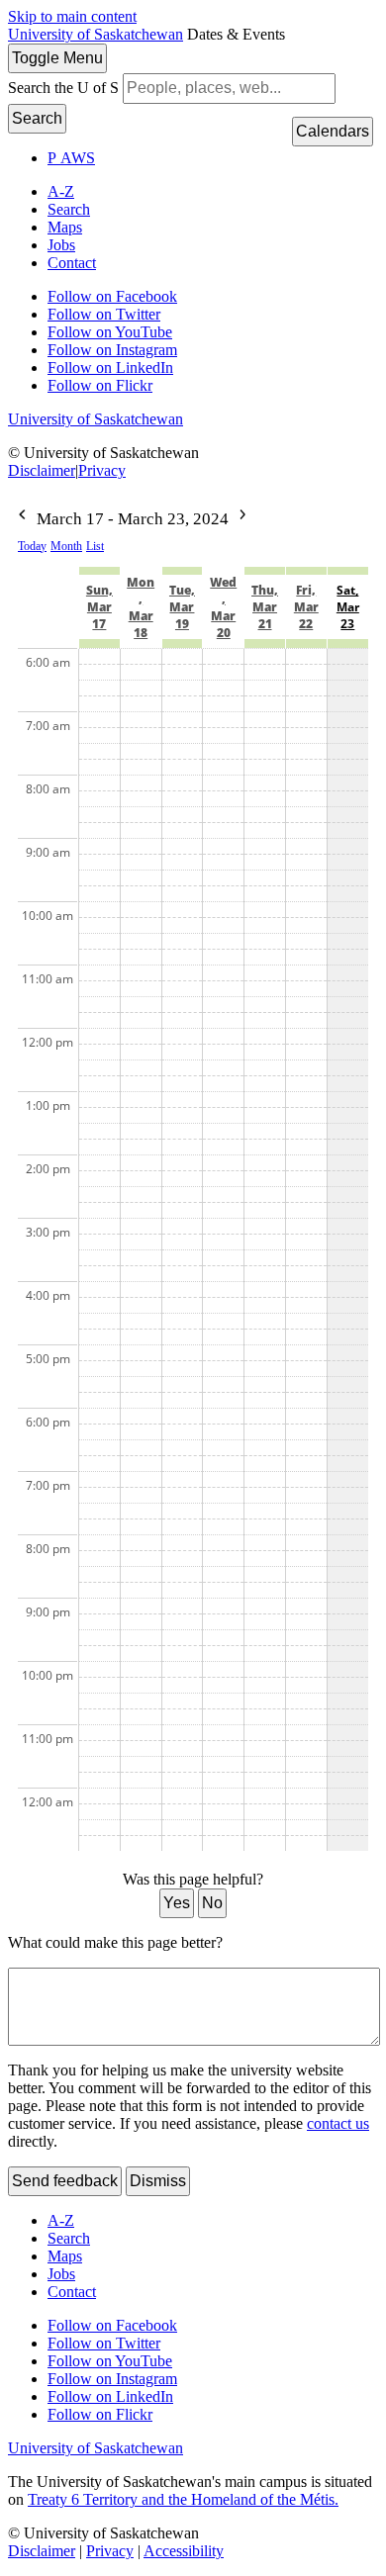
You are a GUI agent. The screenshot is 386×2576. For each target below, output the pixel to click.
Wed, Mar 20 (223, 607)
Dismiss (158, 2181)
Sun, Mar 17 (99, 607)
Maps (65, 227)
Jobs (61, 245)
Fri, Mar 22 (306, 607)
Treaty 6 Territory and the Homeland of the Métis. (183, 2499)
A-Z (61, 191)
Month (66, 546)
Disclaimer (42, 470)
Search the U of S (63, 88)
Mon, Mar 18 (141, 607)
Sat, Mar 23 (348, 607)
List (95, 546)
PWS (71, 158)
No (212, 1903)
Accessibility (184, 2551)
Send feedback (65, 2181)
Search (37, 118)
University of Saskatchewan (96, 34)
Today (32, 546)
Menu (57, 58)
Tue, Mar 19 (182, 607)
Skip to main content (72, 16)
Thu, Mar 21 (265, 607)
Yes (177, 1903)
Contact (72, 263)
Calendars (333, 131)
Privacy (102, 470)
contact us (338, 2123)
